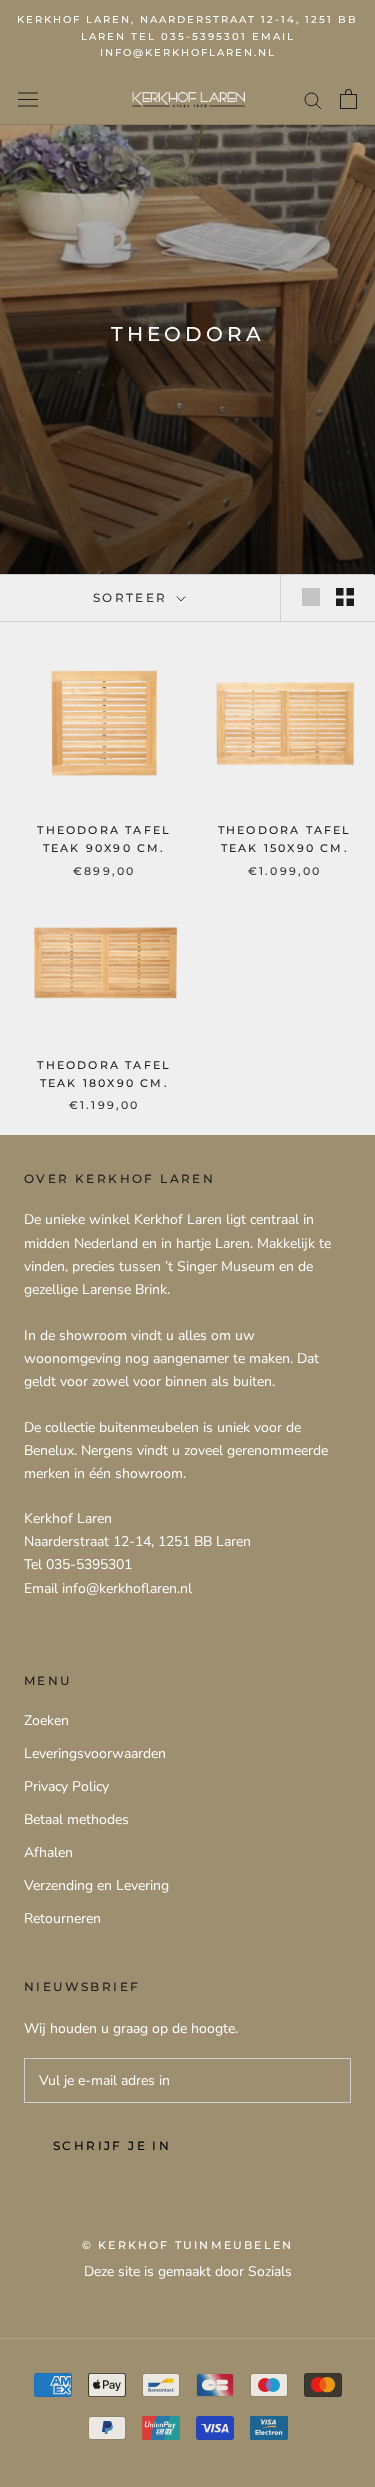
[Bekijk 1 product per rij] (311, 597)
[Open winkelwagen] (348, 99)
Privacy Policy (66, 1786)
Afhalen (48, 1852)
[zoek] (313, 99)
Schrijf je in (112, 2145)
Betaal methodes (76, 1819)
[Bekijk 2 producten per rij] (345, 597)
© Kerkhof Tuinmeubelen (187, 2245)
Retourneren (62, 1918)
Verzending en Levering (96, 1885)
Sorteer (133, 597)
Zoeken (46, 1720)
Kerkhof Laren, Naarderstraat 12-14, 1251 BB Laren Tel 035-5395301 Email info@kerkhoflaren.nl (187, 36)
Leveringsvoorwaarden (95, 1753)
